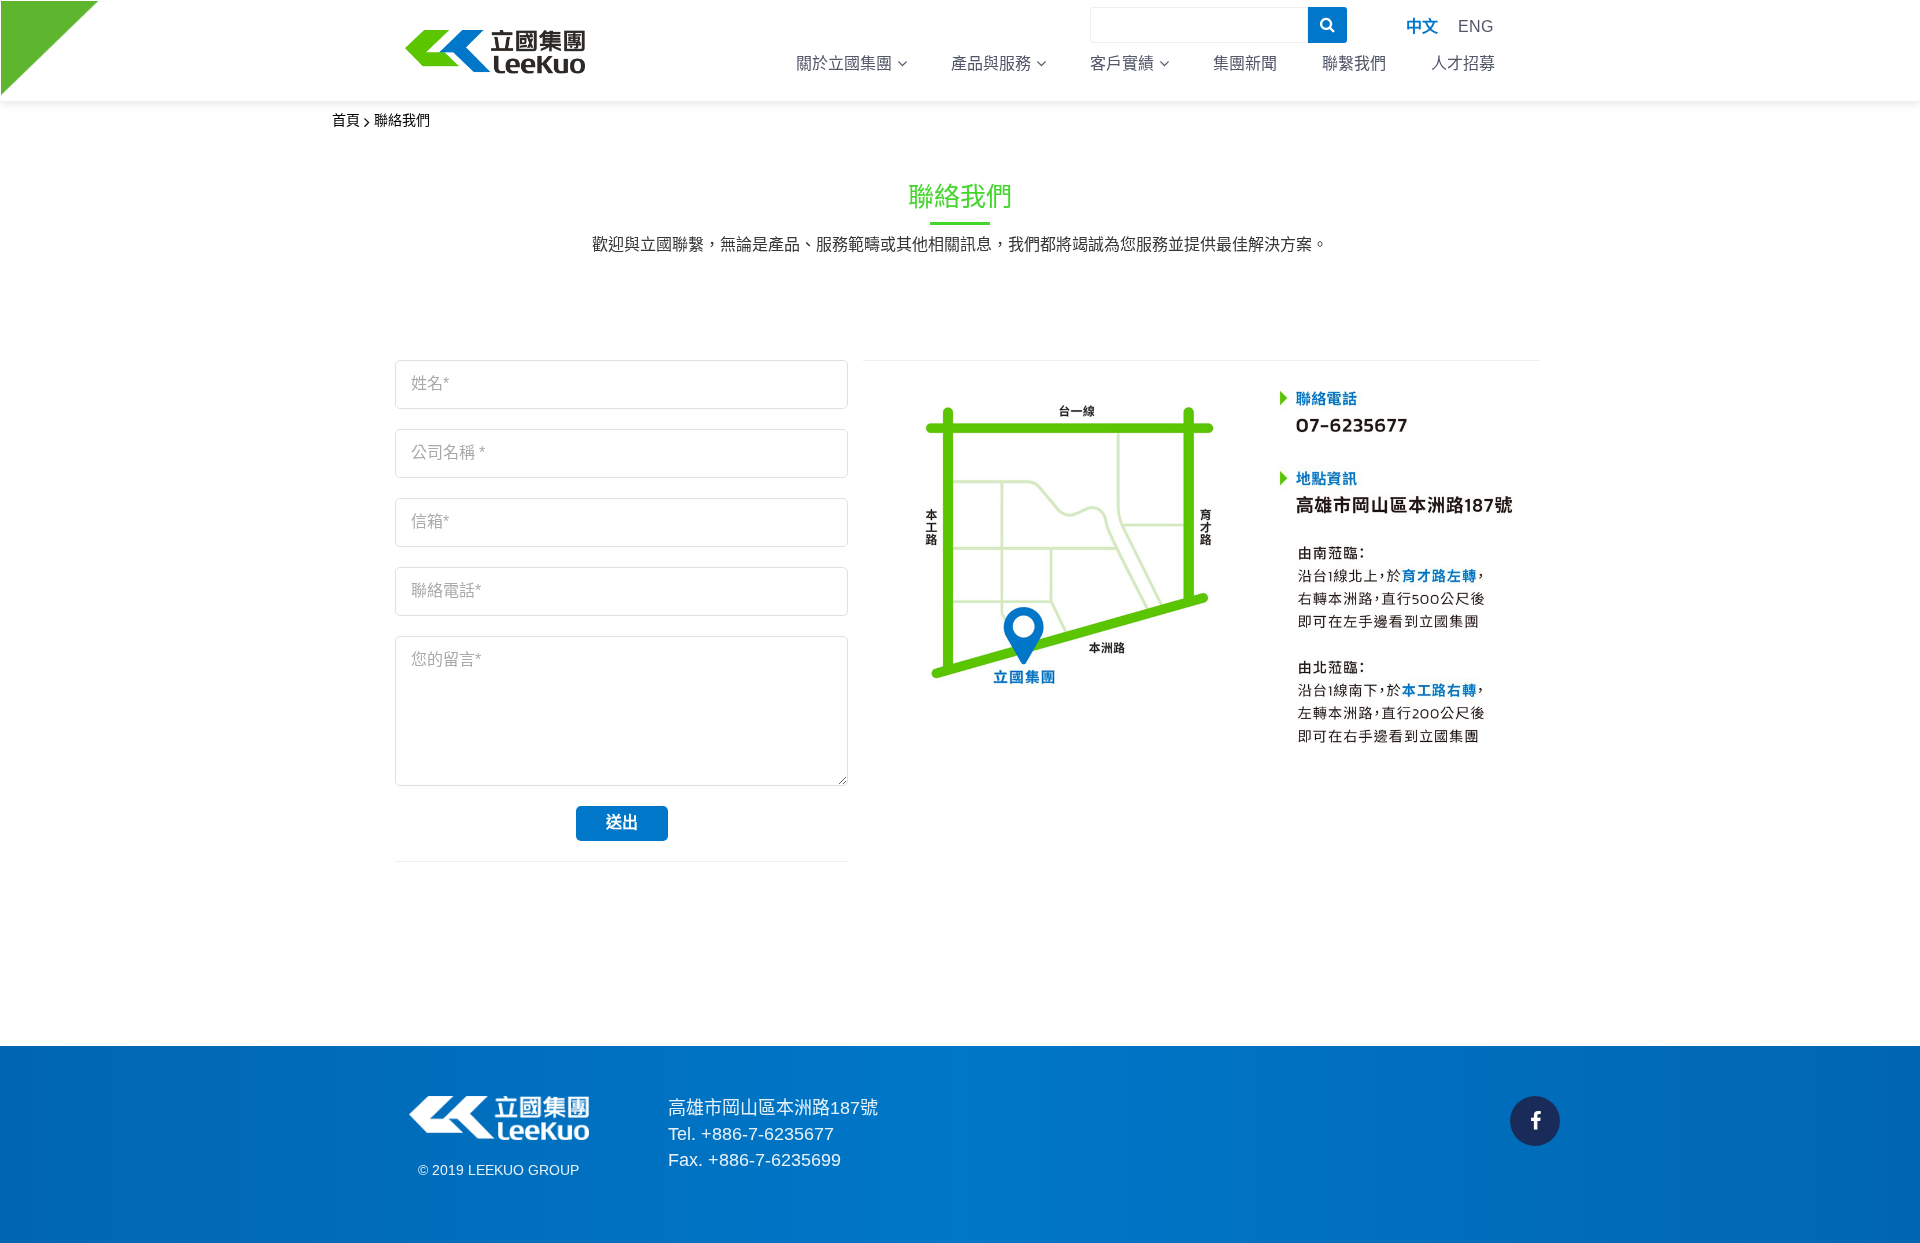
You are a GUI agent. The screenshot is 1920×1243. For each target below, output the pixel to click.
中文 (1422, 26)
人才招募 (1463, 63)
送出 (622, 822)
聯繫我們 (1354, 63)
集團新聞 (1245, 63)
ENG (1475, 26)
